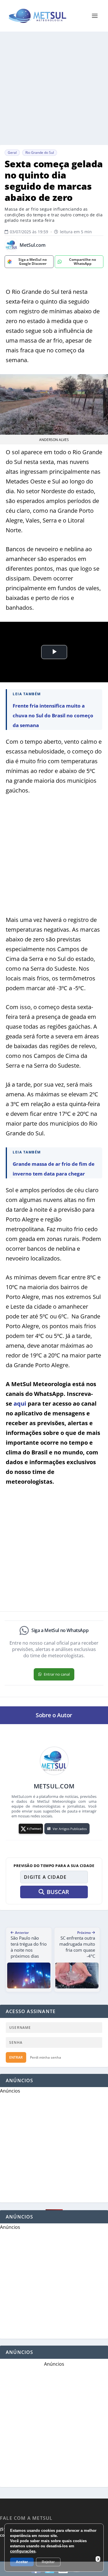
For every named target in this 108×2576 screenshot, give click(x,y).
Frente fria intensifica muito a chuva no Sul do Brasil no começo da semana (53, 715)
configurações (23, 2551)
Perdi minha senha (46, 2057)
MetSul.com (33, 245)
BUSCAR (58, 1892)
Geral (12, 152)
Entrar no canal (57, 1674)
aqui (20, 1403)
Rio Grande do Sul (40, 152)
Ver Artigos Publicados (70, 1829)
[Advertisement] (54, 88)
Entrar (16, 2057)
